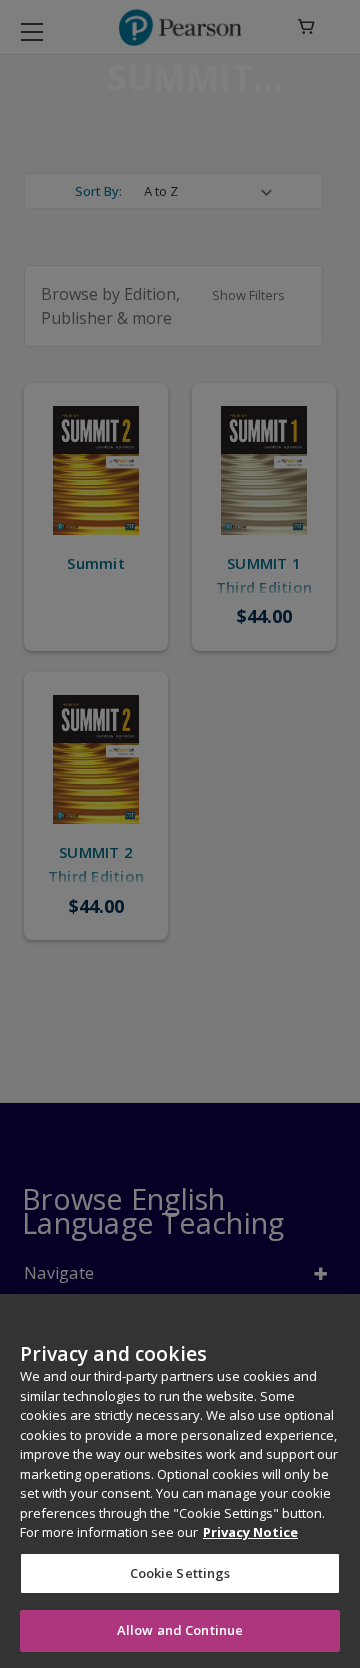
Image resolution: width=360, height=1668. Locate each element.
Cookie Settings (180, 1573)
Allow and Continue (180, 1630)
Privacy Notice (250, 1532)
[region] (180, 1481)
